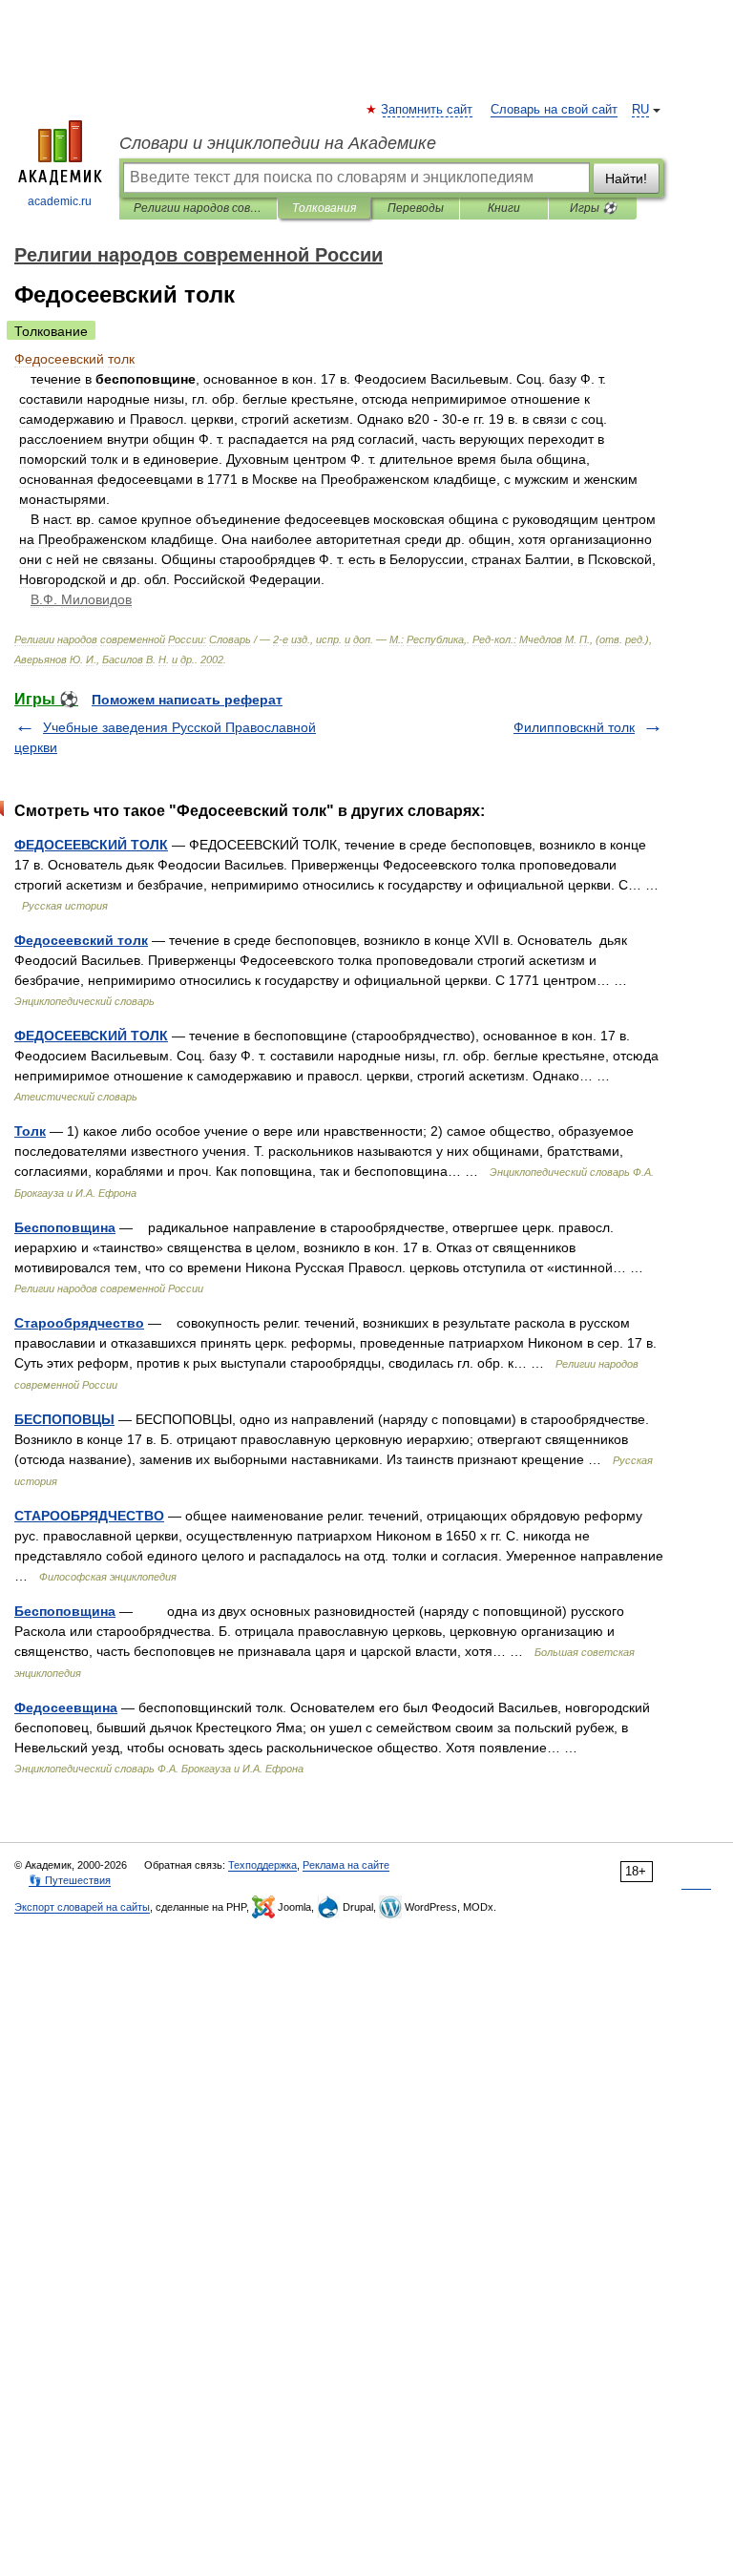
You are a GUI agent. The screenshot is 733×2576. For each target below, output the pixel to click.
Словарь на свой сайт (554, 110)
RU (640, 110)
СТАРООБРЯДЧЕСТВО (89, 1516)
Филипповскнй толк (574, 727)
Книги (504, 208)
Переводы (416, 208)
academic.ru (60, 201)
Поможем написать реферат (187, 700)
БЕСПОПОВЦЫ (64, 1419)
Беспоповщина (65, 1227)
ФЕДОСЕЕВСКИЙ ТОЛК (91, 845)
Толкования (324, 208)
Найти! (626, 178)
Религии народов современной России (198, 208)
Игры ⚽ (593, 208)
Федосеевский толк (81, 940)
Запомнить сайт (428, 110)
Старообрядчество (79, 1323)
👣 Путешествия (70, 1880)
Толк (30, 1131)
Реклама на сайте (346, 1865)
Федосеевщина (66, 1707)
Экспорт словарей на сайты (82, 1907)
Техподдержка (262, 1865)
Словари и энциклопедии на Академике (278, 143)
